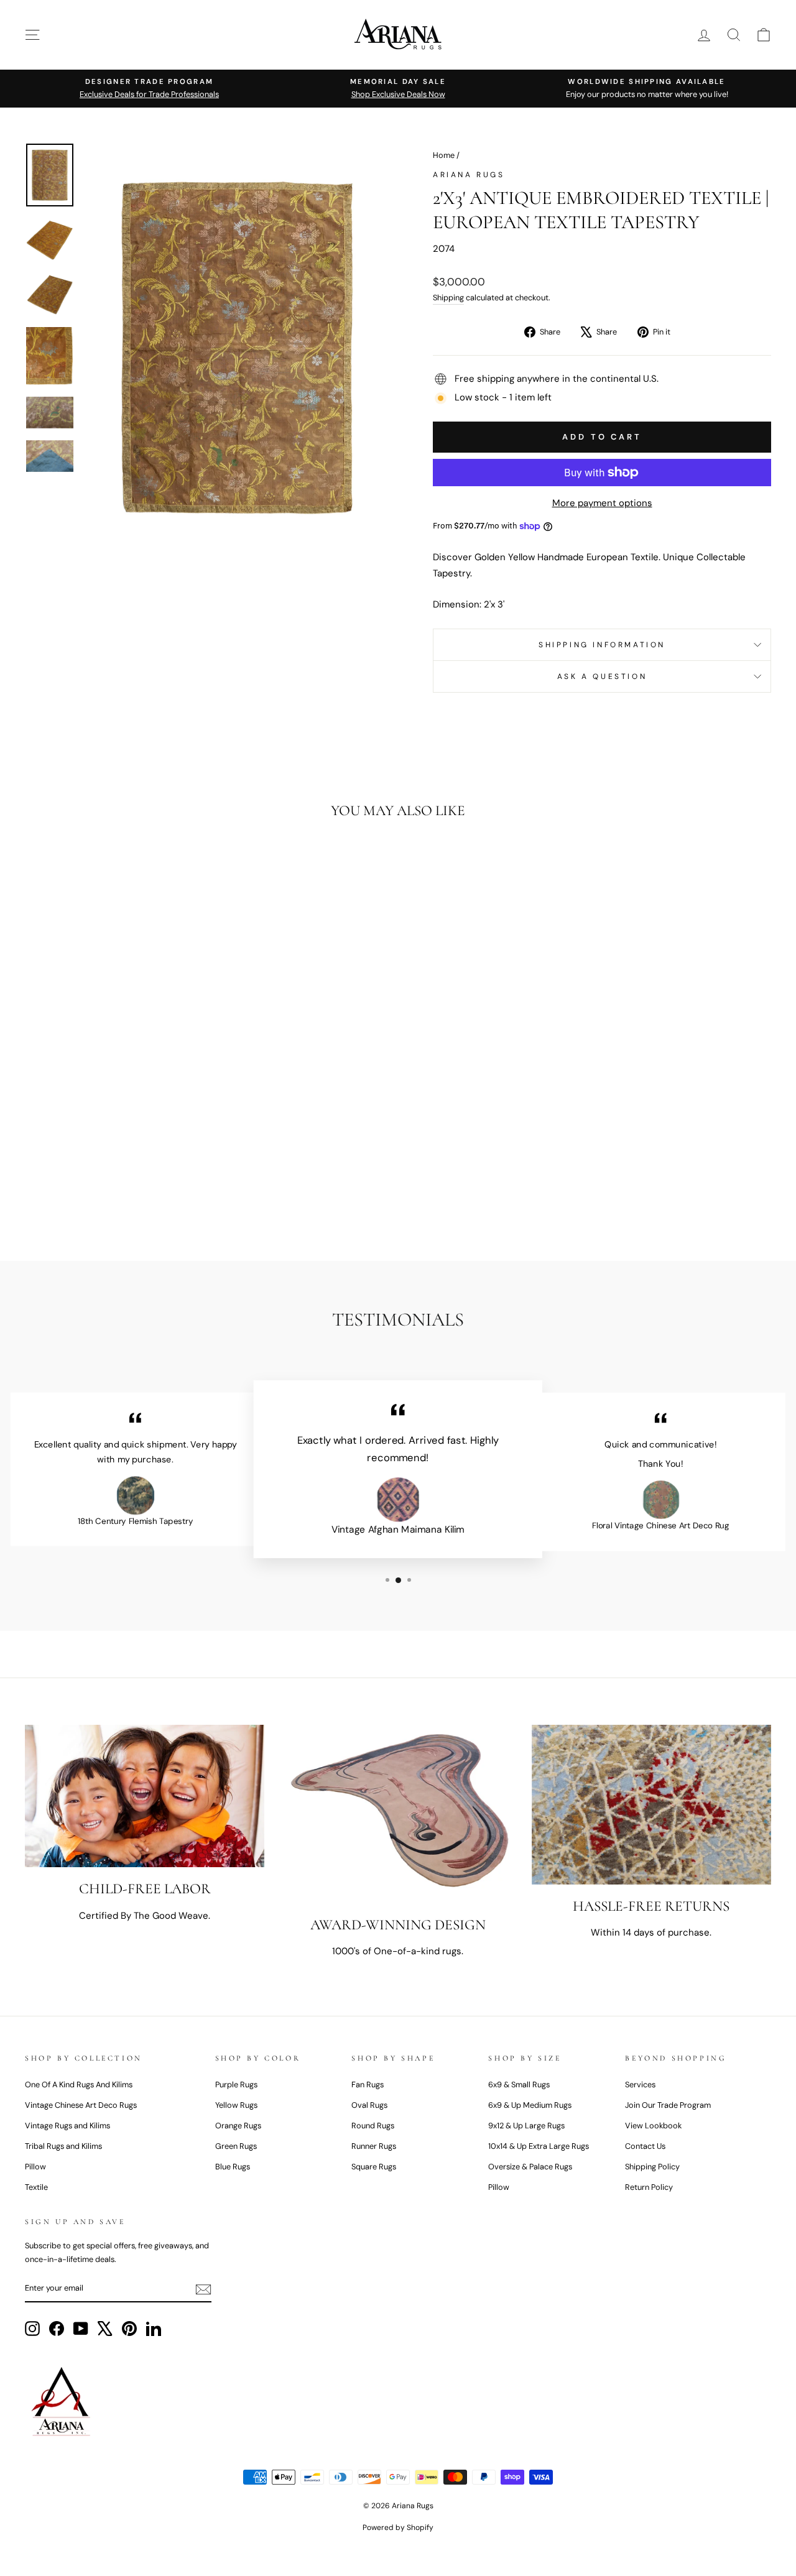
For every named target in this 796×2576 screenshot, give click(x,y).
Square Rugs (374, 2167)
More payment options (602, 503)
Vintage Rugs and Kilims (67, 2126)
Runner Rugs (374, 2146)
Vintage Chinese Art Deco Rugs (81, 2105)
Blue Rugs (233, 2167)
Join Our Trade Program (668, 2105)
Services (640, 2084)
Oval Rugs (369, 2105)
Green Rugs (236, 2146)
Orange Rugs (238, 2126)
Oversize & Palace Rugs (530, 2167)
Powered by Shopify (398, 2528)
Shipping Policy (652, 2167)
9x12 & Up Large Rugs (526, 2126)
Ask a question (602, 676)
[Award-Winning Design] (398, 1814)
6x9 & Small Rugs (519, 2084)
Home (444, 155)
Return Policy (649, 2187)
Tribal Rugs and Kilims (63, 2146)
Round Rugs (373, 2126)
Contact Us (645, 2146)
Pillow (35, 2167)
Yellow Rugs (236, 2105)
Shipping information (602, 645)
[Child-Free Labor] (145, 1796)
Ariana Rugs (469, 175)
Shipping (448, 298)
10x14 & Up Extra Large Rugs (539, 2146)
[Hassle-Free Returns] (651, 1805)
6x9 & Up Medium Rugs (530, 2105)
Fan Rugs (368, 2084)
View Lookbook (653, 2126)
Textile (36, 2187)
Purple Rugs (236, 2084)
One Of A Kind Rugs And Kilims (79, 2084)
